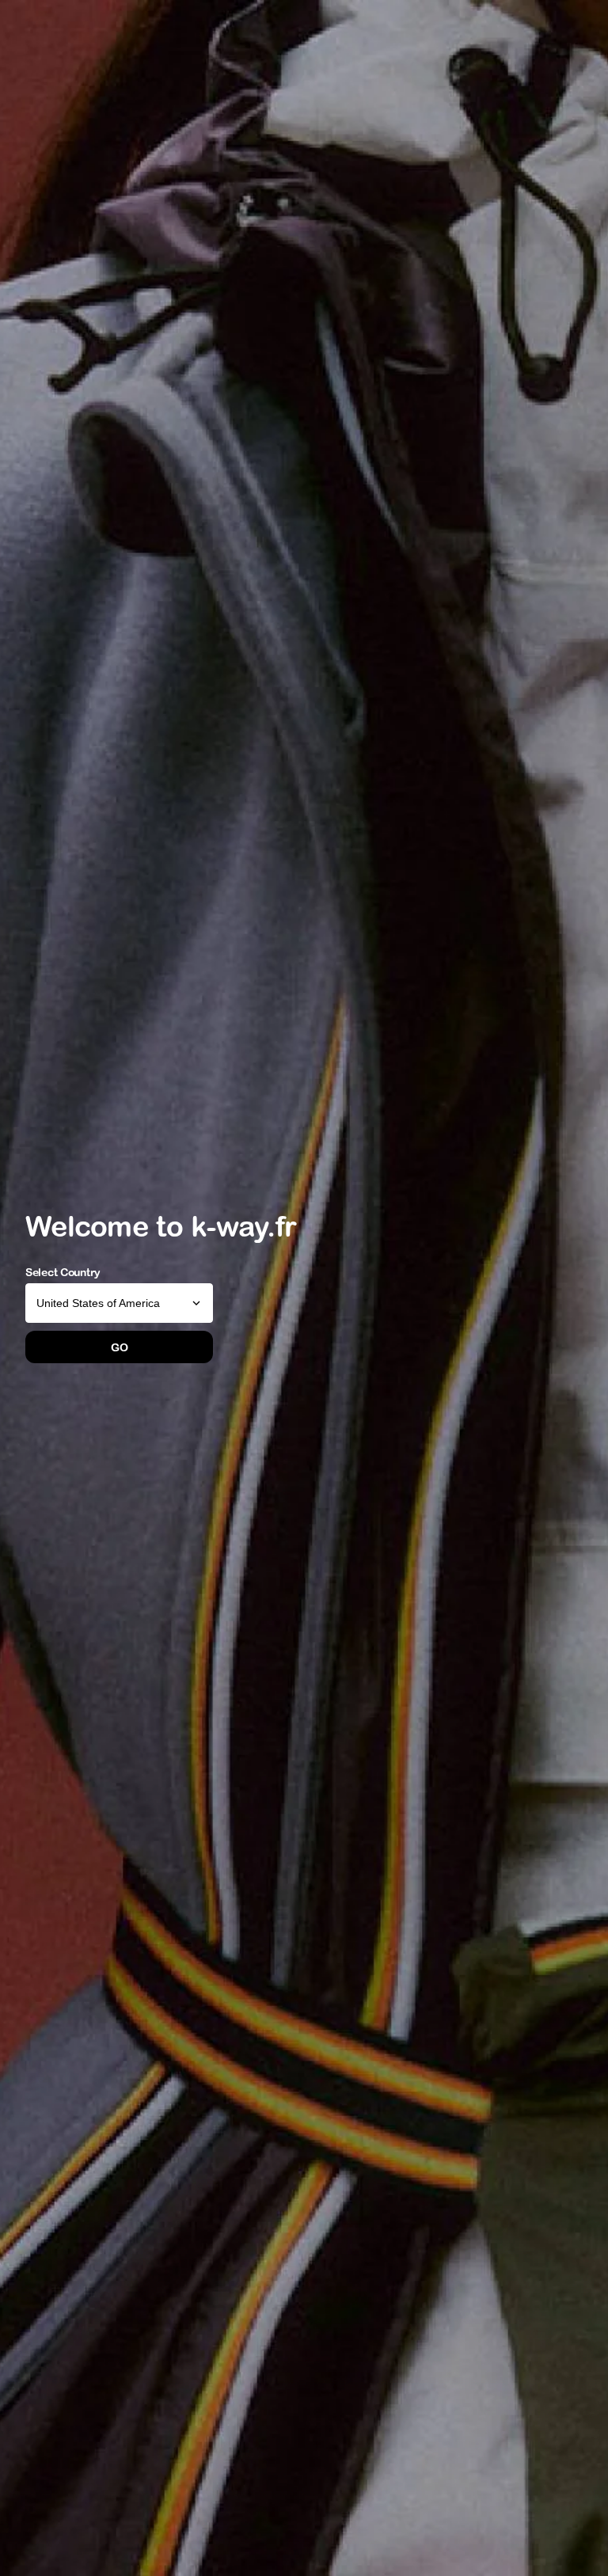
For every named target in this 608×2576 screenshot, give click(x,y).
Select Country (63, 1272)
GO (119, 1347)
